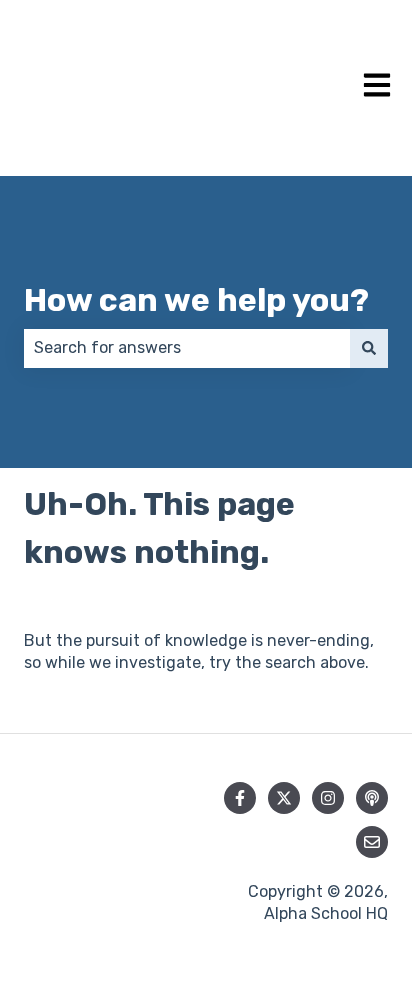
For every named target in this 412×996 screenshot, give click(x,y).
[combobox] (187, 348)
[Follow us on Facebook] (240, 798)
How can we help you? (196, 300)
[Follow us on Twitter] (284, 798)
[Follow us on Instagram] (328, 798)
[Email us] (372, 842)
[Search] (369, 348)
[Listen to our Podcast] (372, 798)
